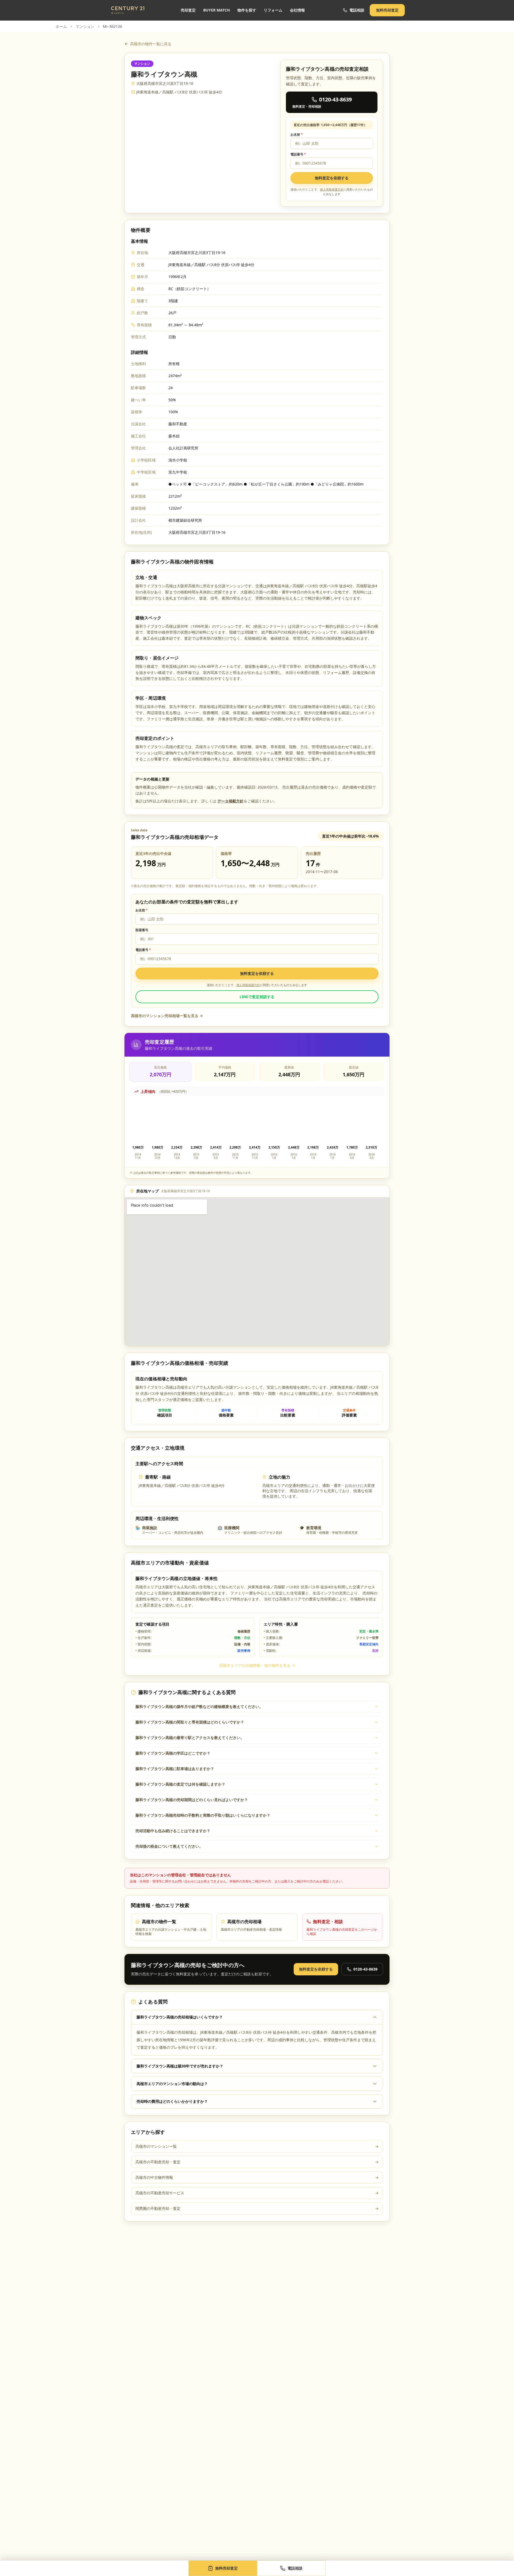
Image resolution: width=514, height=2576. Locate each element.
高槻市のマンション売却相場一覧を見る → (167, 1016)
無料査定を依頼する (332, 178)
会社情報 (297, 10)
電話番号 (298, 154)
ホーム (61, 26)
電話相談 (357, 10)
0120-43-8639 (365, 1969)
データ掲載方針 (230, 801)
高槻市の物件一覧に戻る (151, 44)
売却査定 (188, 10)
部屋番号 (142, 930)
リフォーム (273, 10)
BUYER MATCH (217, 10)
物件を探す (247, 10)
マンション (85, 26)
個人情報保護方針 (332, 189)
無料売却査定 (387, 10)
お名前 (297, 135)
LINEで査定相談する (257, 997)
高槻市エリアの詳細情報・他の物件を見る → (257, 1665)
